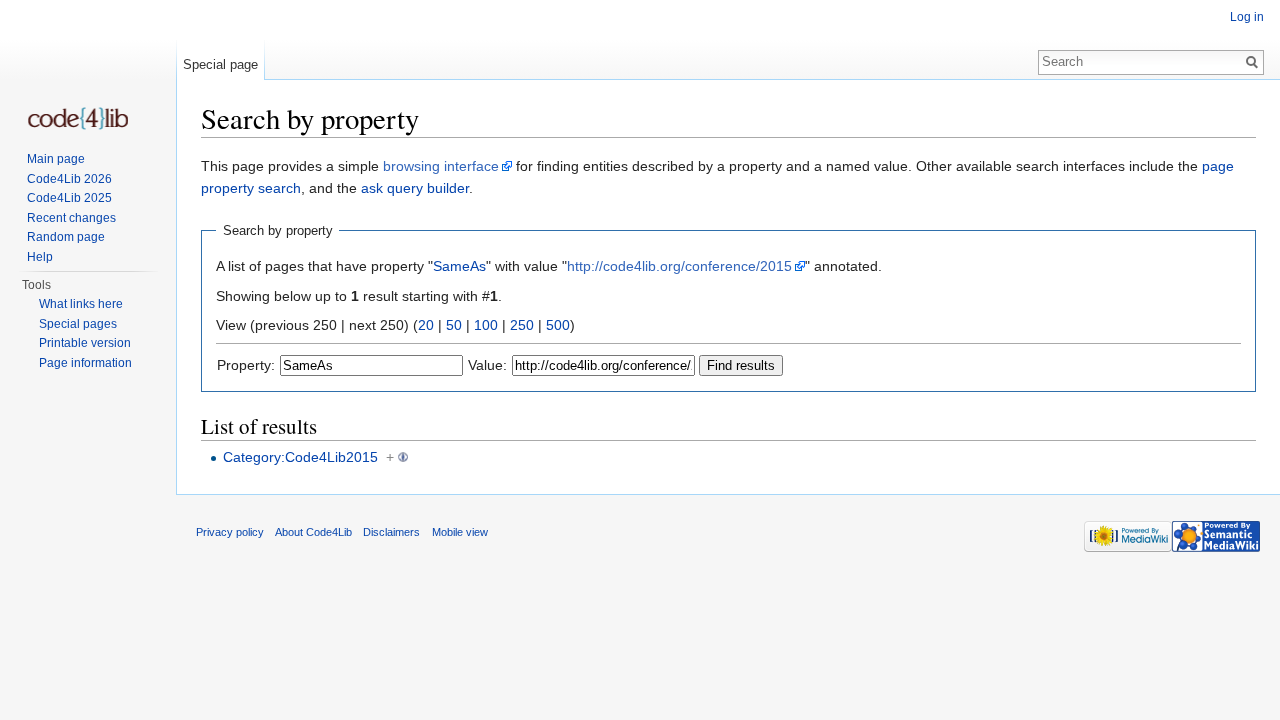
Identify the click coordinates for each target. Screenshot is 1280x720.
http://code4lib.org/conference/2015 (679, 266)
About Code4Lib (313, 532)
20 (426, 325)
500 (558, 325)
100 (486, 325)
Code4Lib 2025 (69, 198)
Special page (220, 64)
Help (40, 257)
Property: (246, 365)
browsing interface (441, 166)
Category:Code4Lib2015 (300, 457)
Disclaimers (391, 532)
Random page (66, 237)
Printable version (85, 343)
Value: (487, 365)
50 (454, 325)
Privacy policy (230, 532)
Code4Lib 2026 (69, 179)
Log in (1247, 17)
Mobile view (460, 532)
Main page (56, 159)
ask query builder (415, 188)
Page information (85, 363)
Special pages (78, 324)
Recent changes (71, 218)
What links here (81, 304)
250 (522, 325)
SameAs (459, 266)
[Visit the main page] (78, 118)
